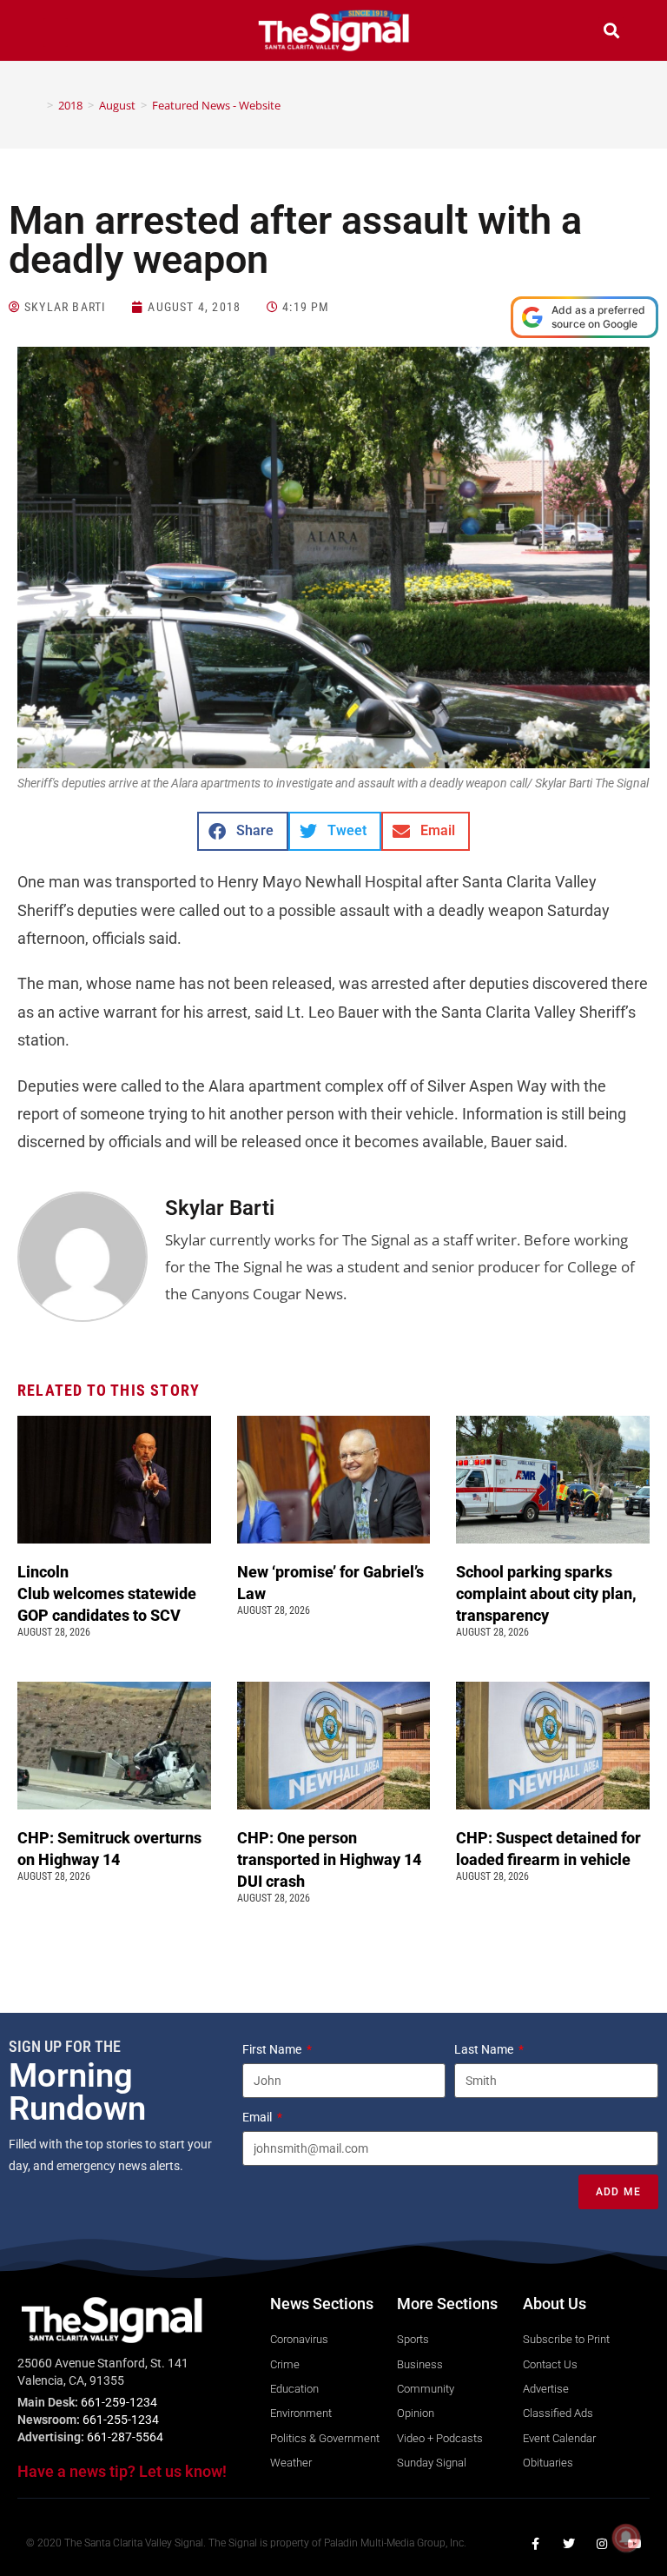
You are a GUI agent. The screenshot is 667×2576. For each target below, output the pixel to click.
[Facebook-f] (536, 2544)
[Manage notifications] (626, 2538)
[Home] (37, 105)
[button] (56, 33)
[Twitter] (569, 2544)
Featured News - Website (216, 105)
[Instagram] (602, 2544)
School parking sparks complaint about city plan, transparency (546, 1593)
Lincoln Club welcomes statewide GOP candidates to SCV (107, 1593)
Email (258, 2117)
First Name (273, 2049)
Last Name (485, 2049)
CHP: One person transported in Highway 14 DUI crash (329, 1859)
